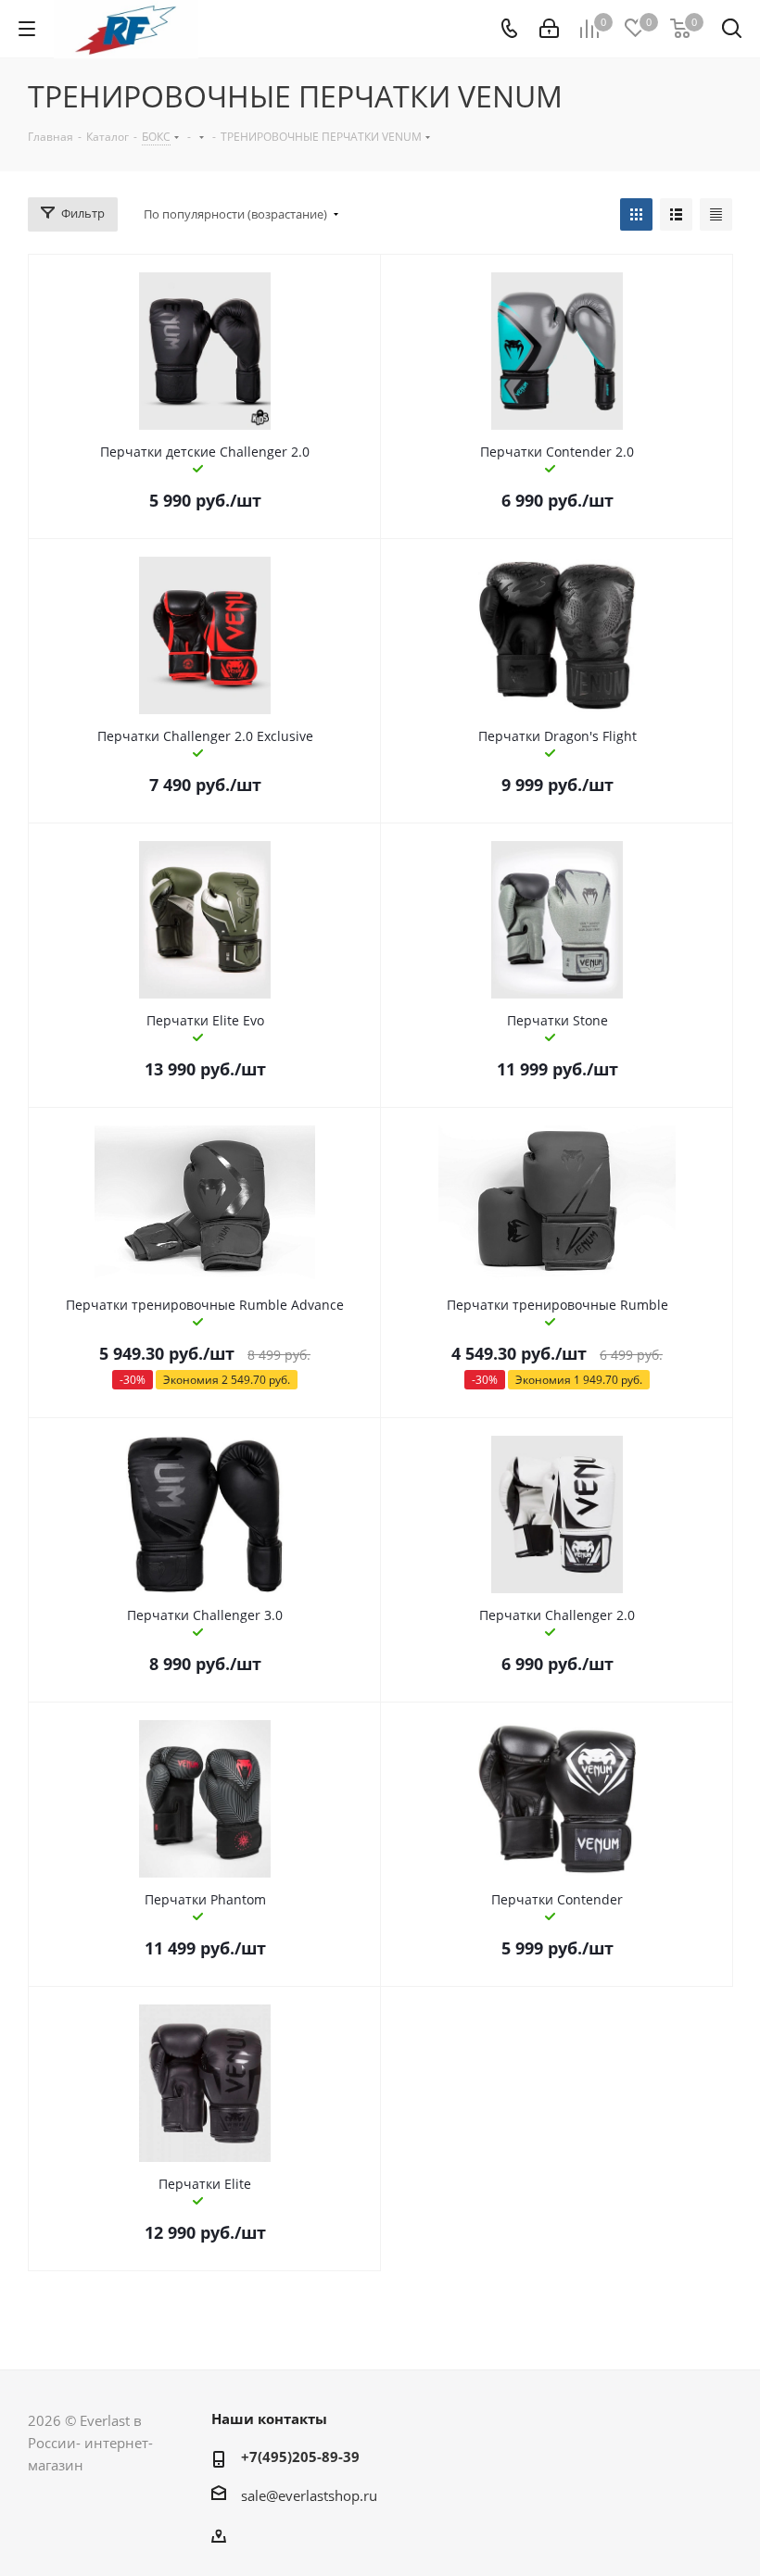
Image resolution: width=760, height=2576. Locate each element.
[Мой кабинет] (549, 29)
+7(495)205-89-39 (300, 2457)
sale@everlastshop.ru (309, 2495)
